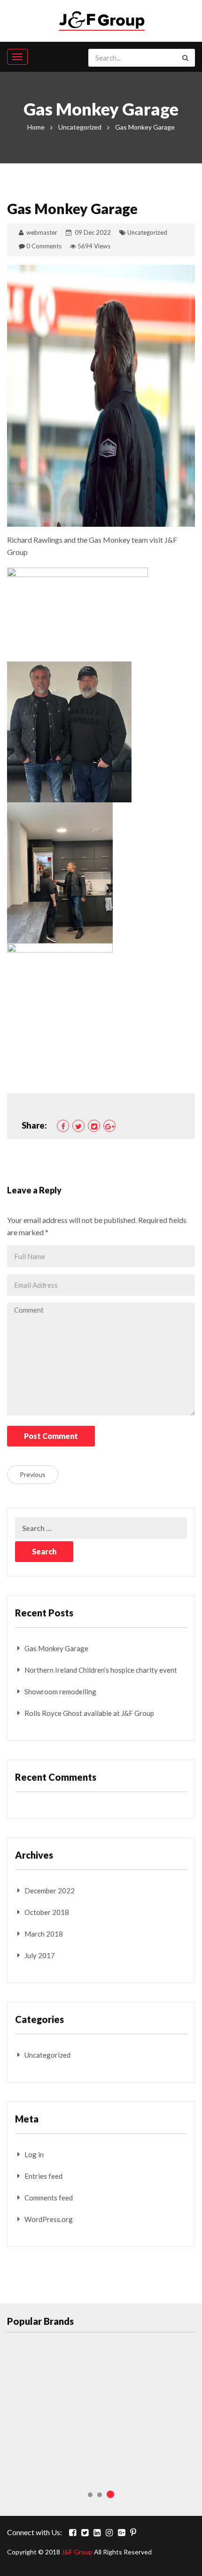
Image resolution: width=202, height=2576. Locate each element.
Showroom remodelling (60, 1692)
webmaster (42, 232)
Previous (33, 1474)
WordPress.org (49, 2219)
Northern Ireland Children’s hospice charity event (101, 1670)
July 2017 (40, 1955)
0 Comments (44, 246)
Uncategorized (80, 127)
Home (36, 127)
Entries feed (43, 2176)
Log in (34, 2154)
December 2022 (50, 1891)
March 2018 (44, 1934)
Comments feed (49, 2198)
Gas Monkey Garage (56, 1648)
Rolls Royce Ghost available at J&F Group (89, 1713)
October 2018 (47, 1912)
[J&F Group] (101, 19)
